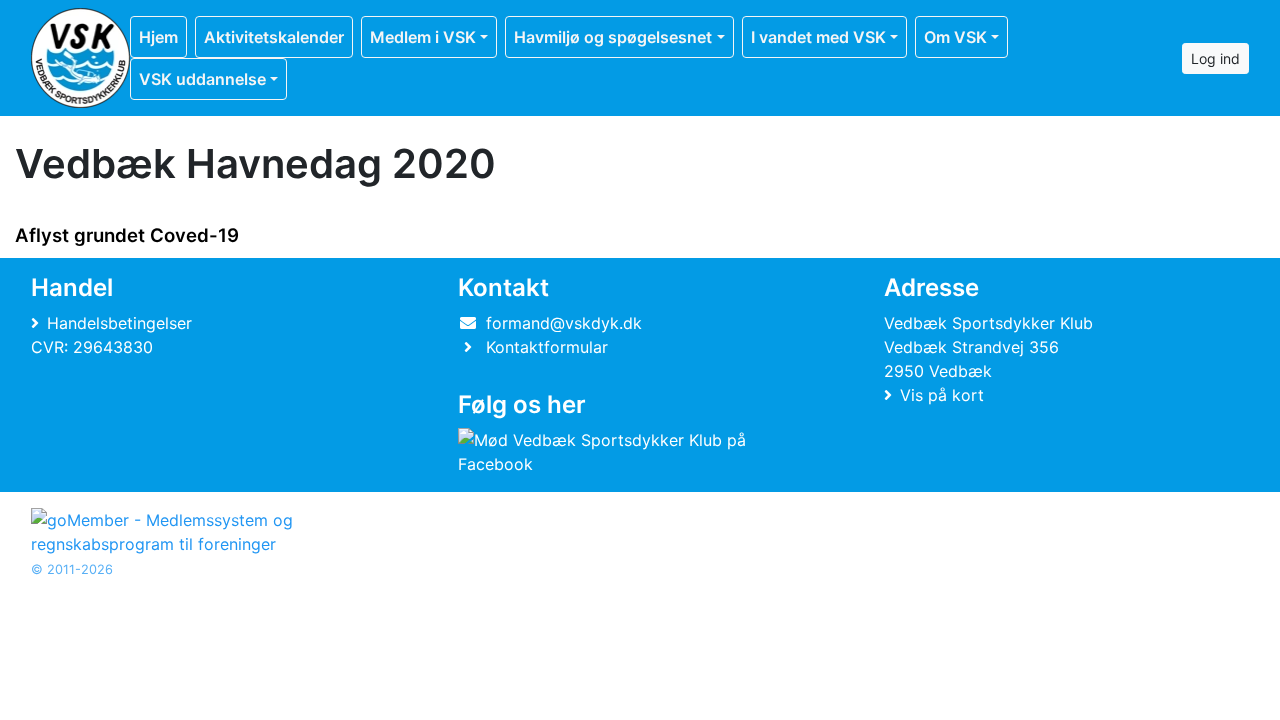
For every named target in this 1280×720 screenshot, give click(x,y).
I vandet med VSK (818, 37)
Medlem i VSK (423, 37)
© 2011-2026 (72, 569)
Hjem (158, 37)
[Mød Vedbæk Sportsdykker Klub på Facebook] (636, 452)
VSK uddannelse (202, 79)
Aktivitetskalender (274, 37)
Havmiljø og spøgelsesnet (613, 37)
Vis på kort (942, 395)
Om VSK (955, 37)
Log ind (1215, 58)
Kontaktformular (547, 347)
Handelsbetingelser (119, 323)
